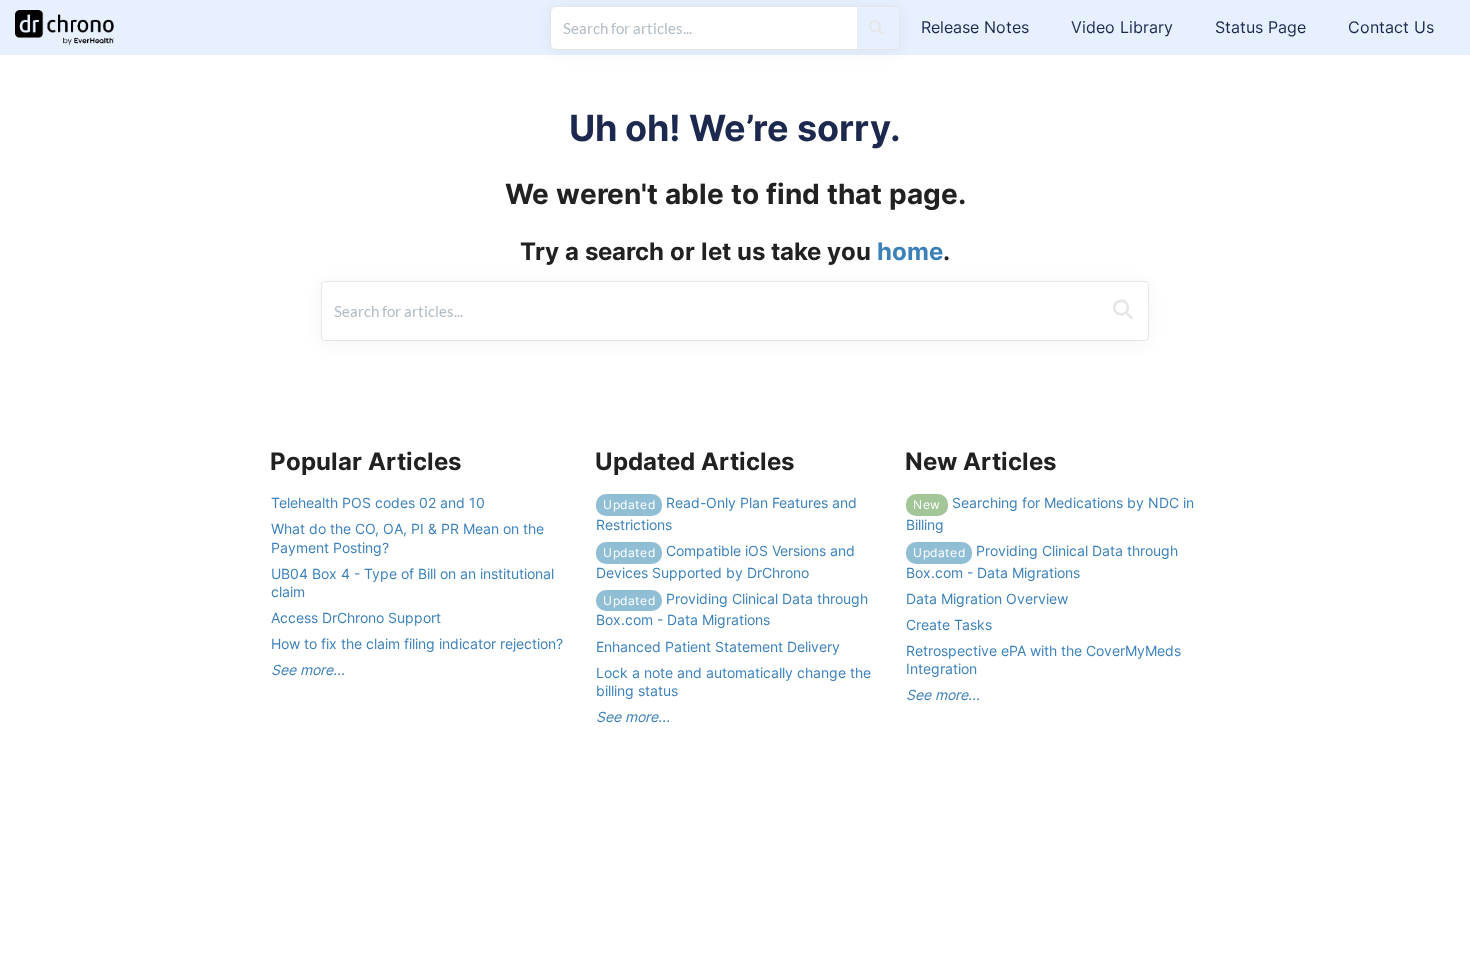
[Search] (876, 28)
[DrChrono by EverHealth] (72, 17)
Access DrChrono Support (356, 617)
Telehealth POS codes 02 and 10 (378, 502)
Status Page (1260, 27)
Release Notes (975, 27)
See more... (308, 669)
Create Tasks (949, 624)
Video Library (1122, 27)
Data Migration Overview (987, 598)
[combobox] (704, 28)
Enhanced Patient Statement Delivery (718, 646)
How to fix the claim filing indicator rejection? (417, 643)
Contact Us (1391, 27)
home (910, 251)
